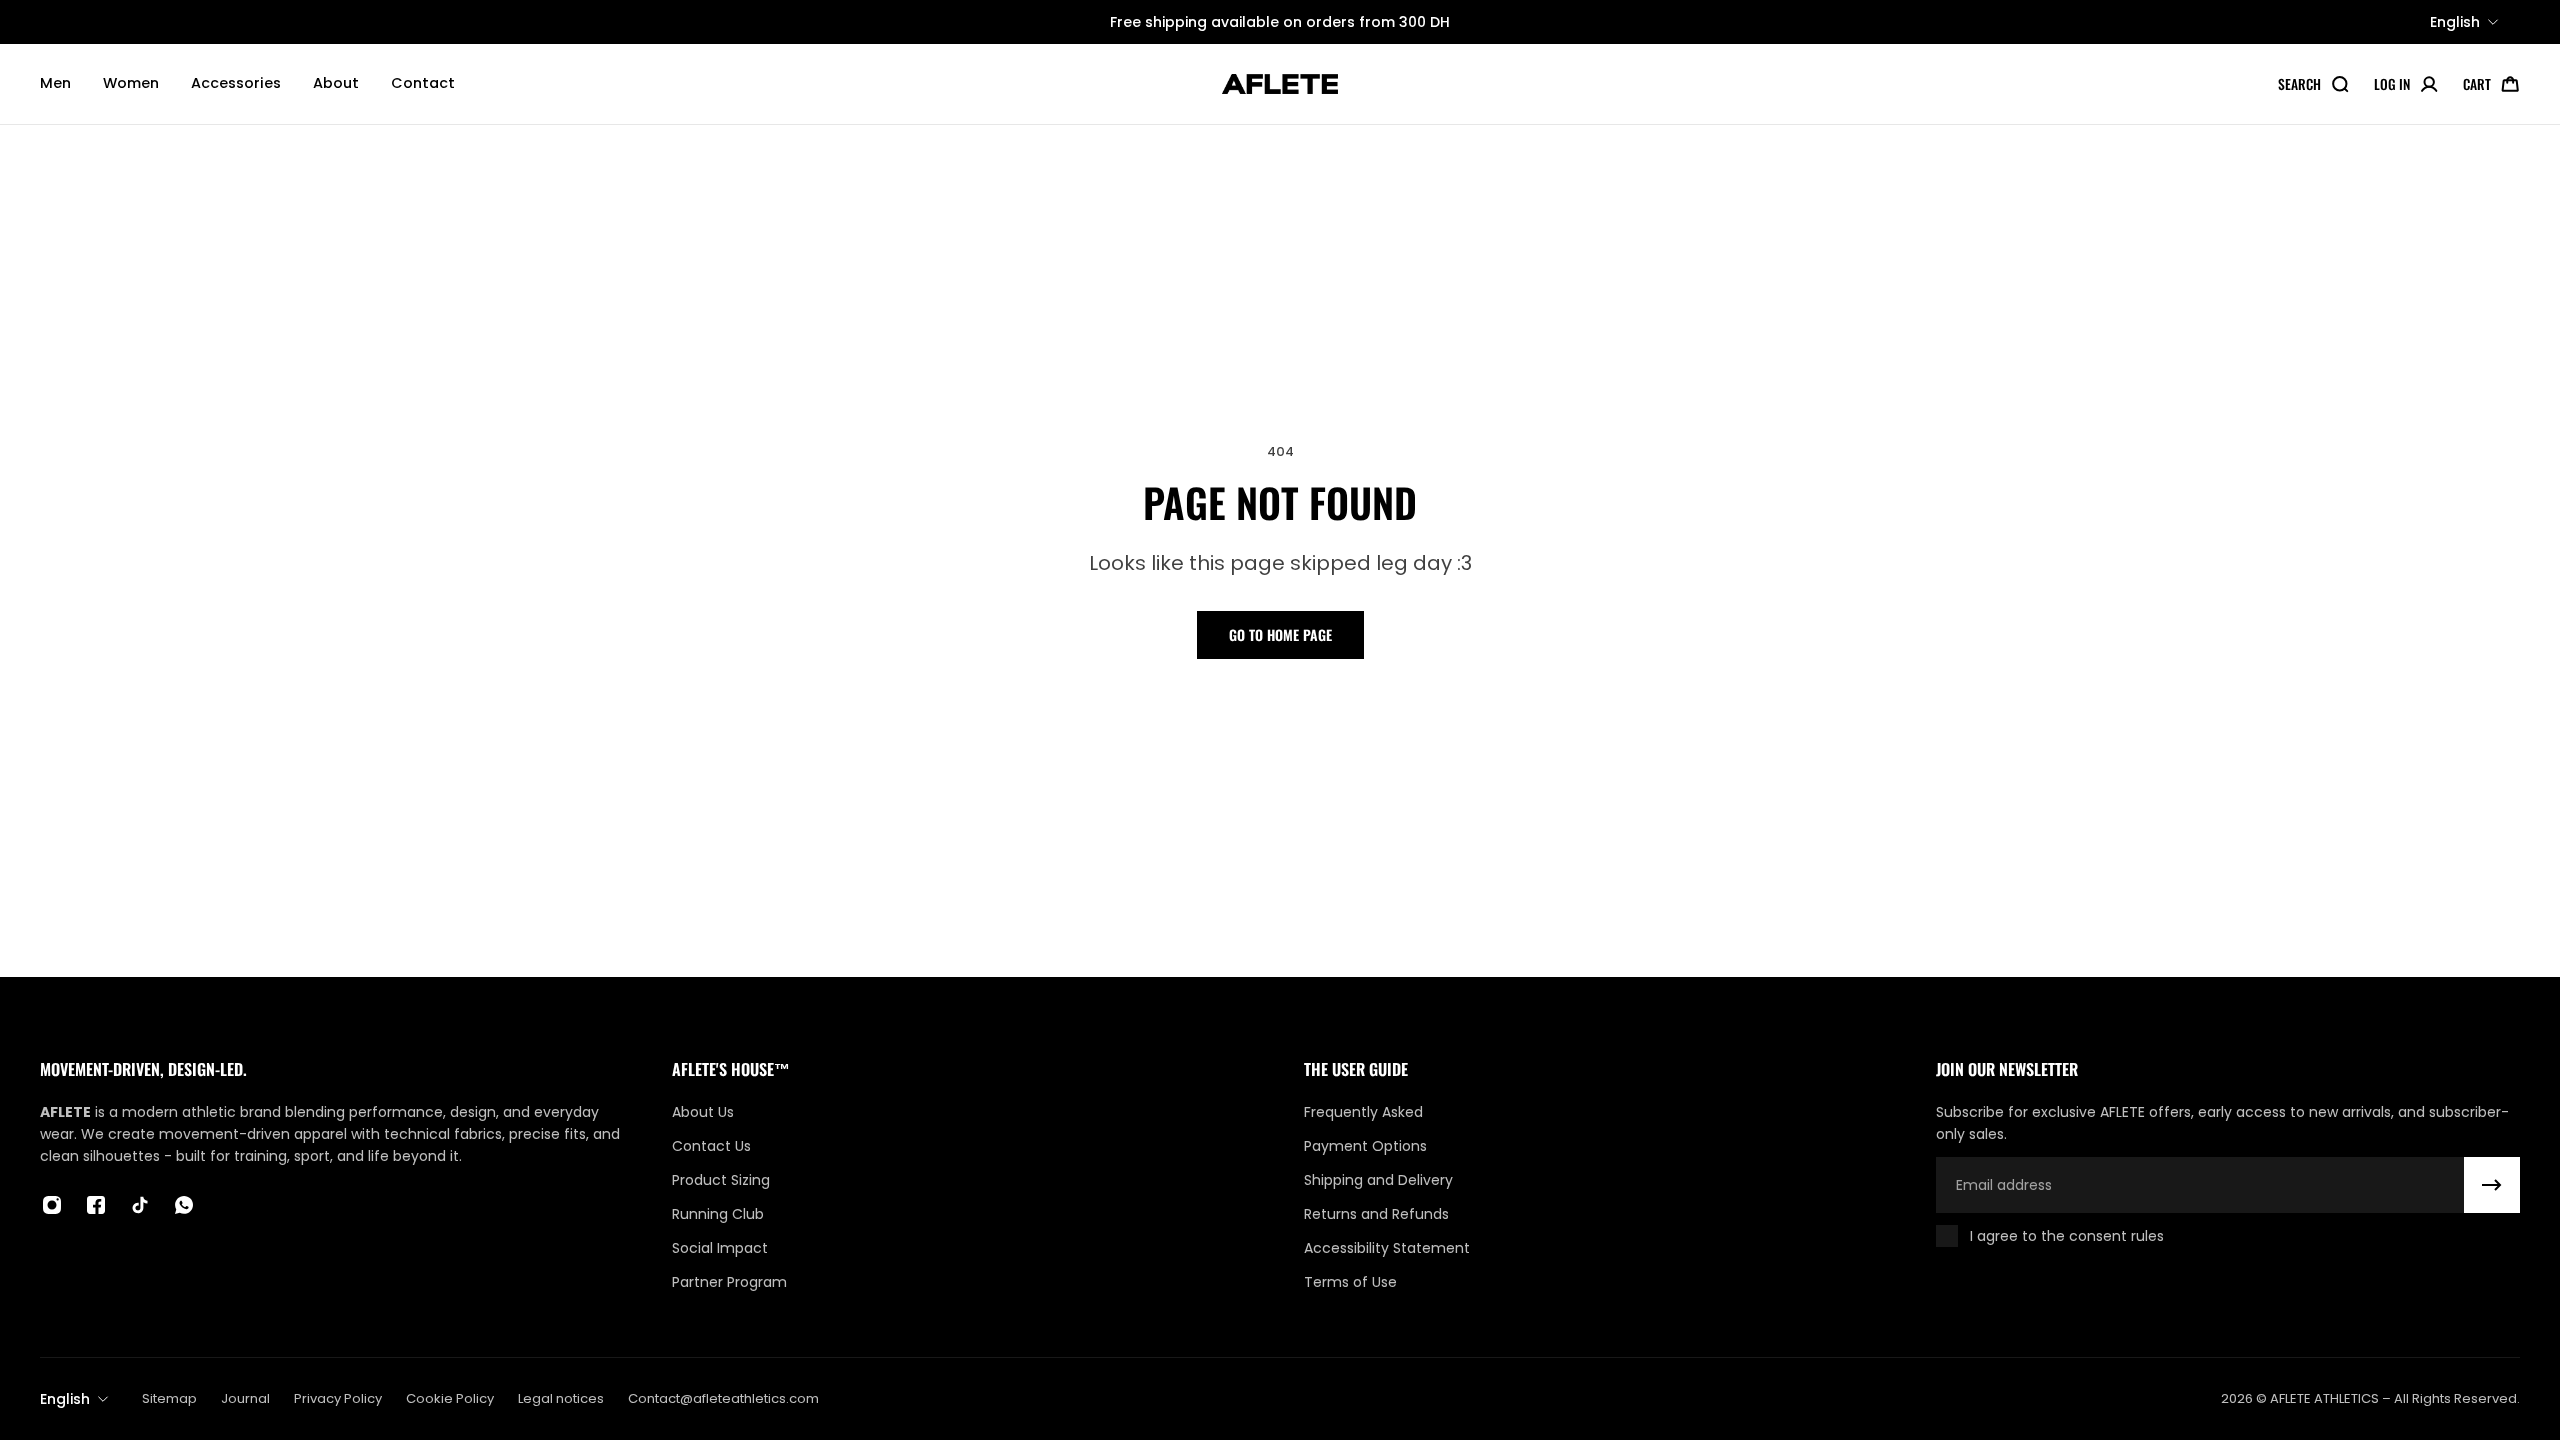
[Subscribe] (2492, 1185)
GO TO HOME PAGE (1280, 634)
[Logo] (1280, 84)
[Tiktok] (140, 1205)
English (65, 1399)
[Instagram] (52, 1205)
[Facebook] (96, 1205)
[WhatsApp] (184, 1205)
